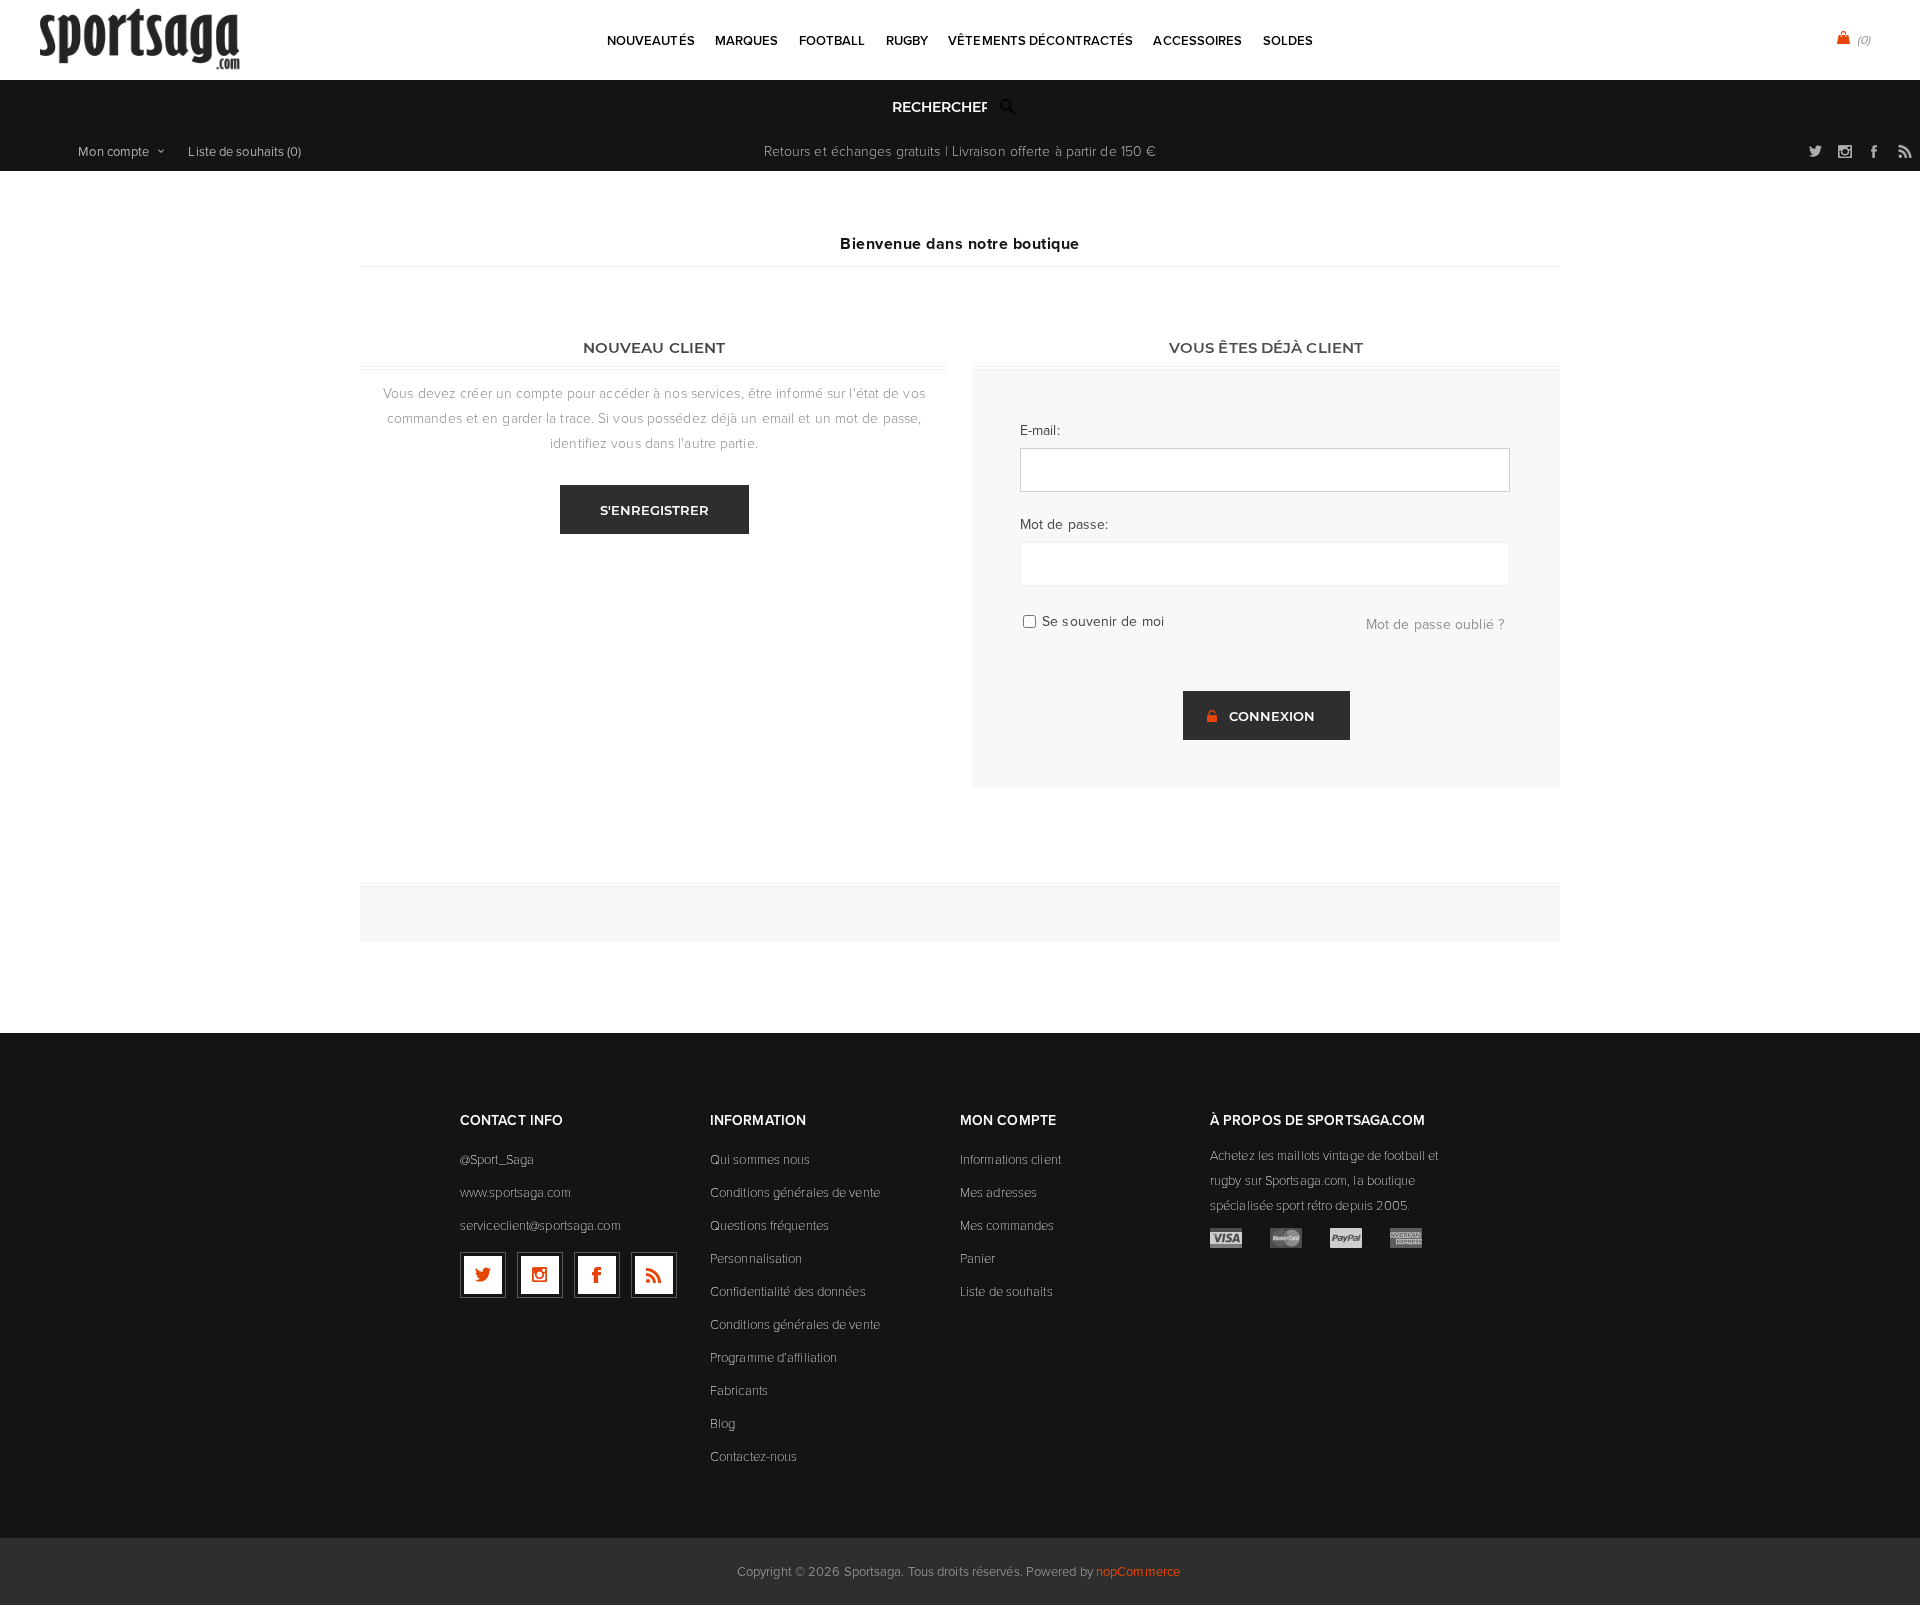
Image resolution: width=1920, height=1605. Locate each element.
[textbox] (939, 107)
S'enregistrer (654, 510)
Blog (722, 1423)
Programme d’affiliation (773, 1357)
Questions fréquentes (769, 1225)
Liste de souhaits (1006, 1291)
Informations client (1010, 1159)
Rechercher (1008, 106)
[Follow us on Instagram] (540, 1275)
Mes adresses (998, 1192)
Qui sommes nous (760, 1159)
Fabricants (739, 1390)
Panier (978, 1258)
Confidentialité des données (788, 1291)
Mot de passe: (1064, 524)
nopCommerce (1138, 1571)
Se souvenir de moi (1103, 621)
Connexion (1272, 716)
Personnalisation (756, 1258)
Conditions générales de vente (795, 1192)
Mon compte (113, 151)
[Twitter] (483, 1275)
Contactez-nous (753, 1456)
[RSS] (654, 1275)
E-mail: (1040, 430)
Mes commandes (1007, 1225)
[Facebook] (597, 1275)
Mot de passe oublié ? (1435, 624)
